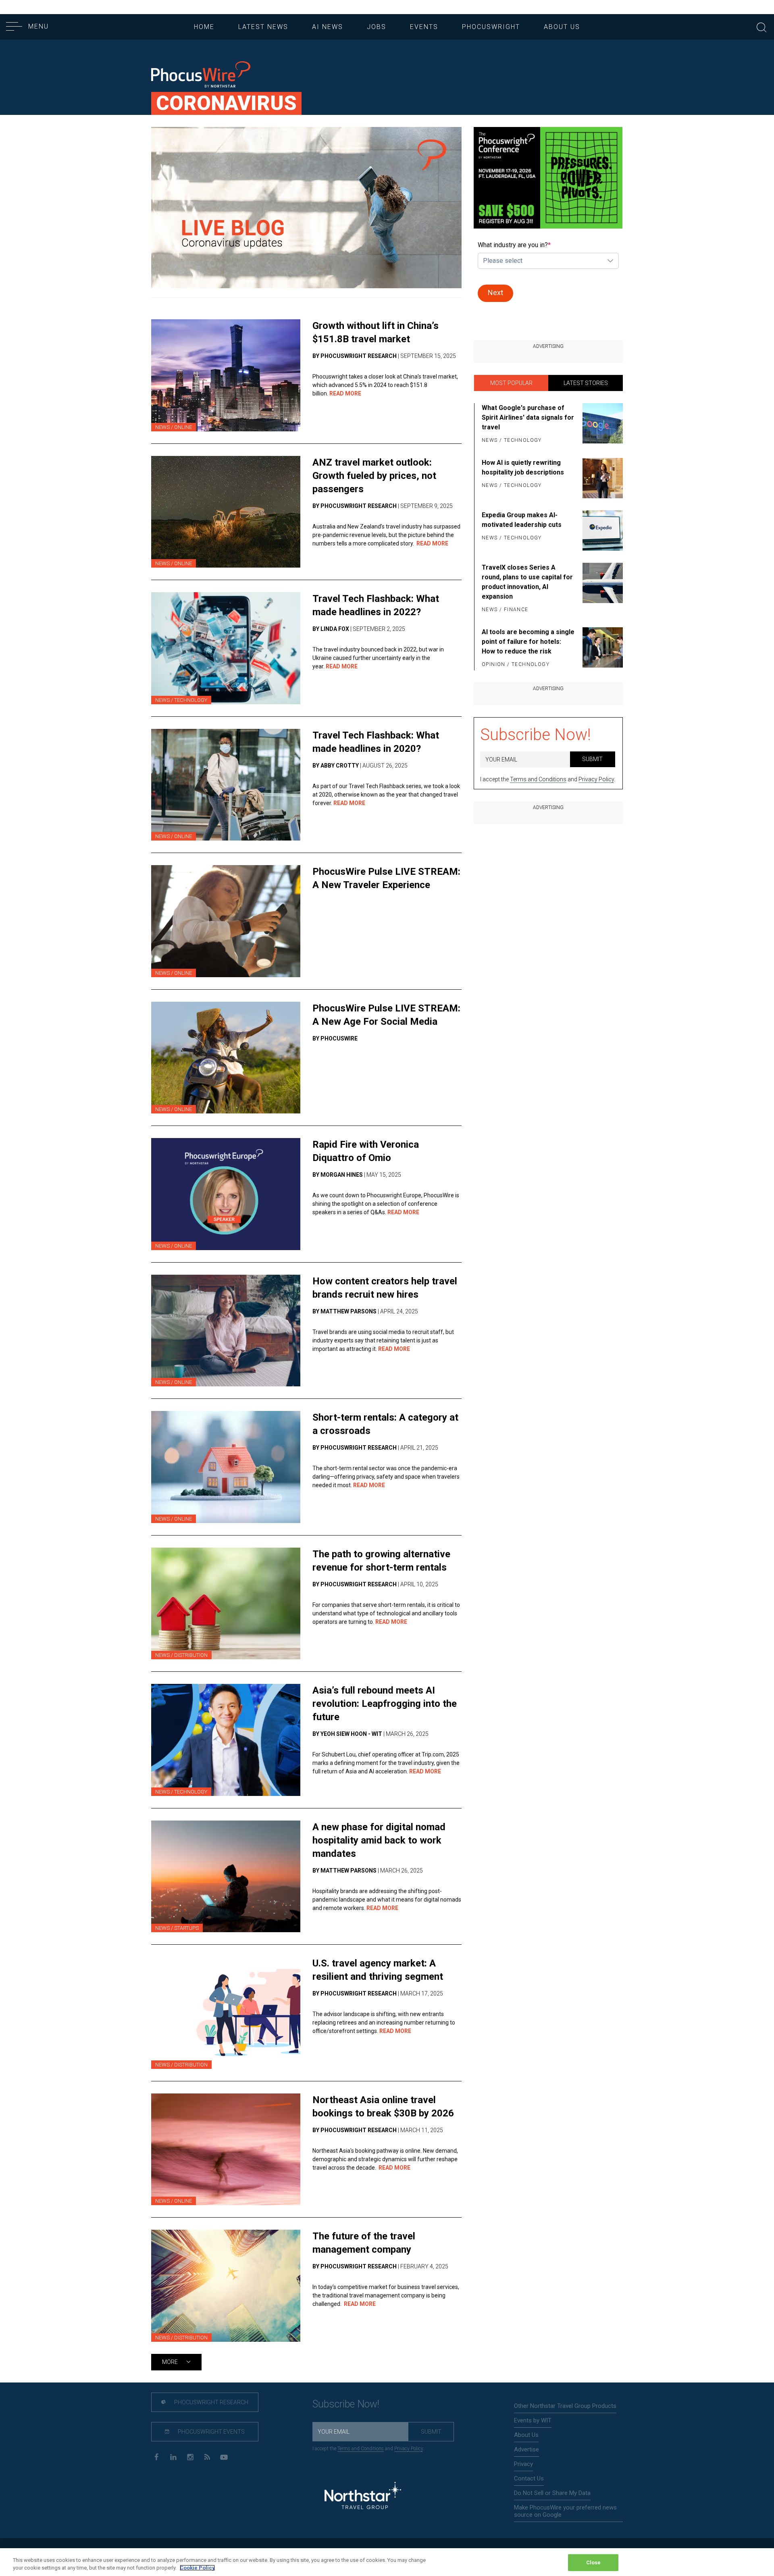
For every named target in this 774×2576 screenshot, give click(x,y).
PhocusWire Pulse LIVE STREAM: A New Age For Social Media (386, 1015)
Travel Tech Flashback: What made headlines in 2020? (376, 742)
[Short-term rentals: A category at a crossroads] (226, 1467)
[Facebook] (156, 2456)
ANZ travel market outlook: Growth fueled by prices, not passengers (374, 476)
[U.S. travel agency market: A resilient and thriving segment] (226, 2013)
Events (424, 27)
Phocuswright (491, 27)
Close (594, 2562)
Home (204, 27)
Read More (345, 393)
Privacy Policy (596, 779)
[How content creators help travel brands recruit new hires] (226, 1331)
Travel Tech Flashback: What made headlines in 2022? (376, 605)
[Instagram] (190, 2456)
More (171, 2362)
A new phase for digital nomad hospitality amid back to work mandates (379, 1840)
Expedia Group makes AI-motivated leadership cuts (522, 520)
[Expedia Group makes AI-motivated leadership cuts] (601, 531)
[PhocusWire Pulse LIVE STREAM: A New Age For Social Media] (226, 1058)
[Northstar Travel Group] (363, 2496)
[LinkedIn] (173, 2456)
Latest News (263, 27)
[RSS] (207, 2456)
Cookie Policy (197, 2568)
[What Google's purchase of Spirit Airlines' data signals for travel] (601, 424)
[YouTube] (224, 2456)
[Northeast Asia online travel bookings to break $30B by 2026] (226, 2149)
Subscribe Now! (536, 735)
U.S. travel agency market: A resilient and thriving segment (378, 1970)
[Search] (762, 26)
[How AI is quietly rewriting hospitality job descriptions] (601, 478)
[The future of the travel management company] (226, 2286)
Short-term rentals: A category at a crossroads (385, 1424)
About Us (562, 27)
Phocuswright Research (211, 2402)
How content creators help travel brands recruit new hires (385, 1288)
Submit (592, 759)
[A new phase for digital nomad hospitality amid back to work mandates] (226, 1877)
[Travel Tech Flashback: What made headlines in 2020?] (226, 785)
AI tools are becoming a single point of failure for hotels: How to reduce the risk (528, 642)
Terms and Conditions (538, 779)
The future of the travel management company (364, 2243)
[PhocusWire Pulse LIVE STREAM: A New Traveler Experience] (226, 921)
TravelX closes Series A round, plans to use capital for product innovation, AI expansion (527, 582)
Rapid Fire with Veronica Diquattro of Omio (366, 1151)
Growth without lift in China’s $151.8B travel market (376, 332)
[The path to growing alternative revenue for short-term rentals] (226, 1604)
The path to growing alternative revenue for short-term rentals (381, 1561)
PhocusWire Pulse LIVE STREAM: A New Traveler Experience (386, 878)
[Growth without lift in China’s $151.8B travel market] (226, 375)
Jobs (377, 27)
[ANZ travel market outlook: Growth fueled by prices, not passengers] (226, 512)
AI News (328, 27)
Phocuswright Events (211, 2432)
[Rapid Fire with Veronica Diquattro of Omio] (226, 1194)
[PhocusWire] (201, 75)
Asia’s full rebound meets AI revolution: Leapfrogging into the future (385, 1704)
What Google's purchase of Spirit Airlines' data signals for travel (528, 417)
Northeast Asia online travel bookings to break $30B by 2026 (383, 2107)
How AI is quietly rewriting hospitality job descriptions (523, 467)
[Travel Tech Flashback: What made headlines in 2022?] (226, 648)
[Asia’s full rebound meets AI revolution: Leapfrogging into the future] (226, 1740)
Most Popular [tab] (511, 383)
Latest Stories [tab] (586, 383)
